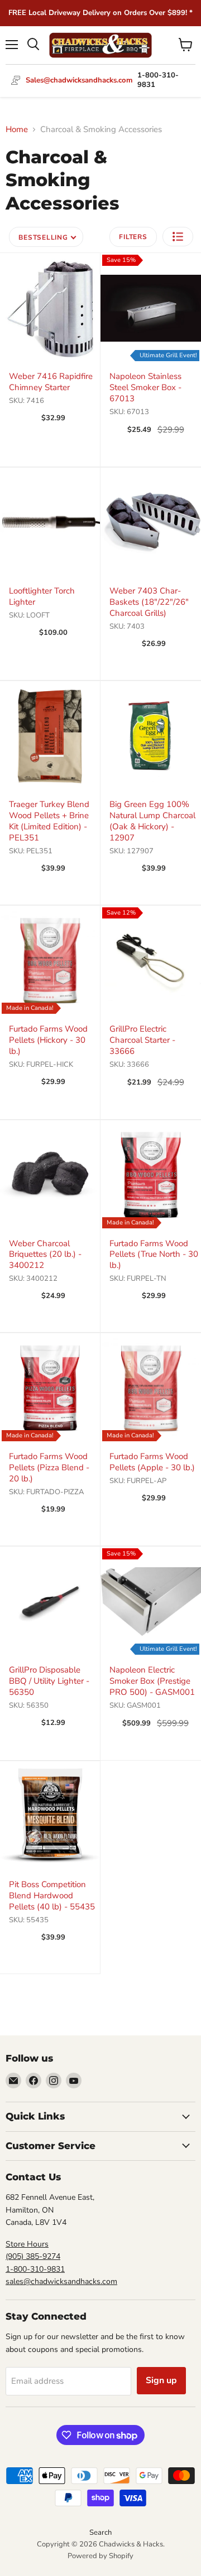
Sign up (161, 2380)
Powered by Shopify (100, 2556)
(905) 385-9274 (33, 2256)
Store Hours (27, 2244)
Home (17, 130)
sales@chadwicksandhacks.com (61, 2281)
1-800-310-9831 (35, 2269)
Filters (133, 237)
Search (100, 2533)
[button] (178, 237)
